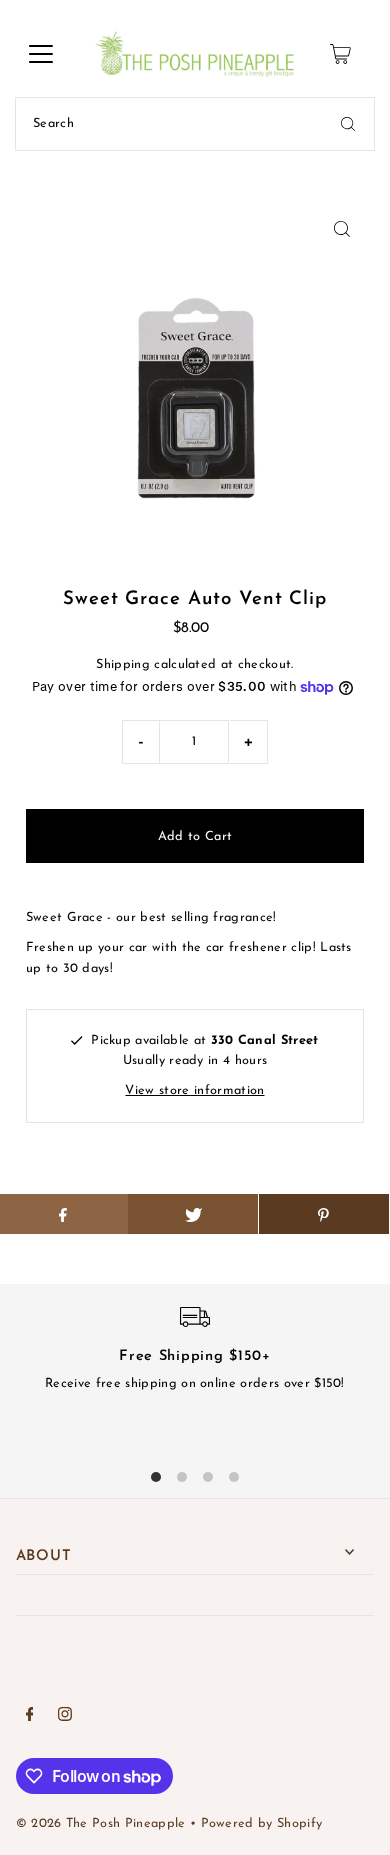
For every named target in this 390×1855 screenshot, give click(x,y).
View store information (194, 1090)
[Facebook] (30, 1717)
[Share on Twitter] (193, 1214)
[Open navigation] (41, 54)
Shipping (123, 664)
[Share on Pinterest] (324, 1214)
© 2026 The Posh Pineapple (101, 1823)
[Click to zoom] (341, 229)
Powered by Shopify (262, 1823)
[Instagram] (65, 1717)
